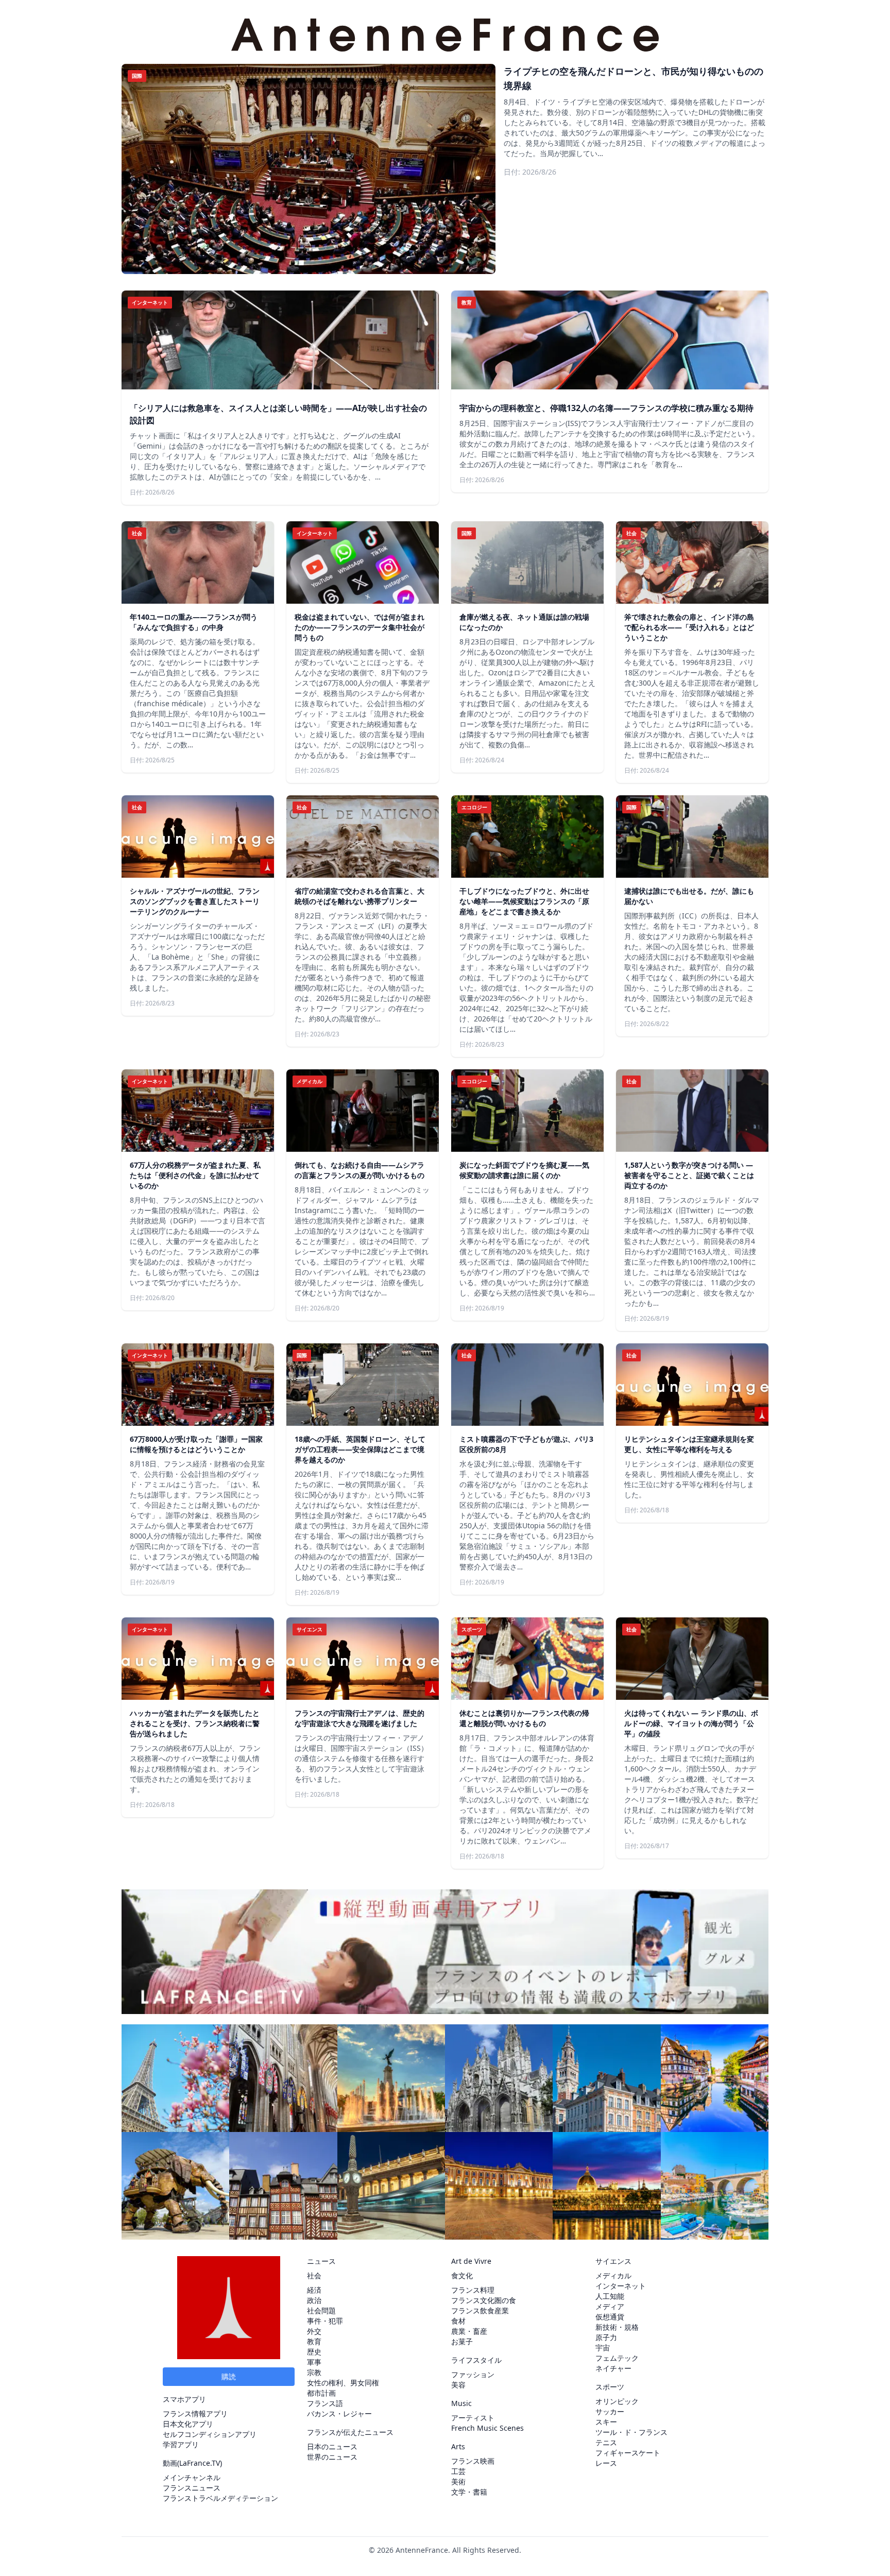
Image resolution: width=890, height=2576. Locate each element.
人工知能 (610, 2296)
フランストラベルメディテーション (220, 2498)
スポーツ (610, 2387)
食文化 (462, 2275)
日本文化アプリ (188, 2424)
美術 (458, 2481)
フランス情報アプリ (195, 2413)
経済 (314, 2290)
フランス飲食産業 (480, 2310)
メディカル (613, 2275)
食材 (458, 2321)
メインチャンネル (192, 2477)
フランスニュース (192, 2488)
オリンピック (617, 2401)
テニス (606, 2442)
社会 (314, 2275)
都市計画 (321, 2393)
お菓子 (462, 2341)
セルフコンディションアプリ (210, 2434)
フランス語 (325, 2403)
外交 (314, 2331)
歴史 (314, 2352)
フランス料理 (473, 2290)
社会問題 (321, 2310)
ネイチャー (613, 2368)
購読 (229, 2376)
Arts (458, 2446)
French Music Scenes (487, 2428)
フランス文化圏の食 (484, 2300)
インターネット (621, 2286)
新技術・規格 (617, 2327)
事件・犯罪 (325, 2321)
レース (606, 2463)
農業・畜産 (469, 2331)
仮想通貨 (610, 2317)
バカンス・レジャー (339, 2413)
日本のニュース (332, 2446)
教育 (314, 2341)
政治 (314, 2300)
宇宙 (603, 2348)
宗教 (314, 2372)
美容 (458, 2385)
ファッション (473, 2374)
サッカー (610, 2411)
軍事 (314, 2362)
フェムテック (617, 2358)
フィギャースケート (628, 2453)
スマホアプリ (184, 2399)
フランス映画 (473, 2461)
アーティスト (473, 2418)
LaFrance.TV (200, 2463)
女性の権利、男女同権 (343, 2383)
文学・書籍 (469, 2492)
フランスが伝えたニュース (350, 2432)
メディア (610, 2306)
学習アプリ (181, 2444)
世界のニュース (332, 2457)
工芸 (458, 2471)
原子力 (606, 2337)
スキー (606, 2422)
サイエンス (613, 2261)
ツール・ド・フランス (631, 2432)
